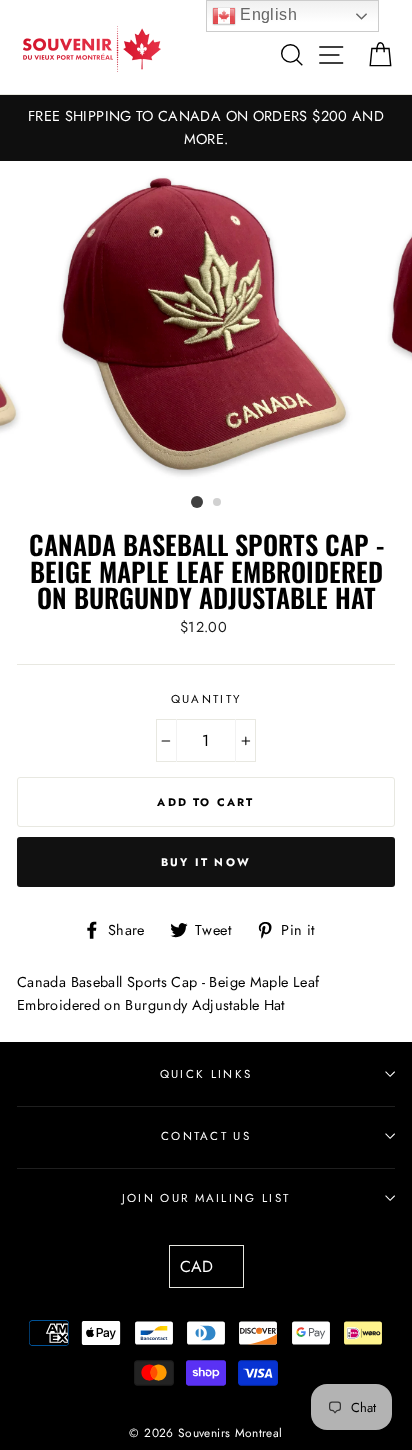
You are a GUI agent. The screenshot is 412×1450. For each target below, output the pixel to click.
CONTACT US (206, 1136)
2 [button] (218, 503)
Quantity (206, 699)
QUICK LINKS (206, 1074)
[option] (206, 128)
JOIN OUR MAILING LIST (206, 1198)
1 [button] (197, 502)
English (266, 14)
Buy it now (206, 862)
